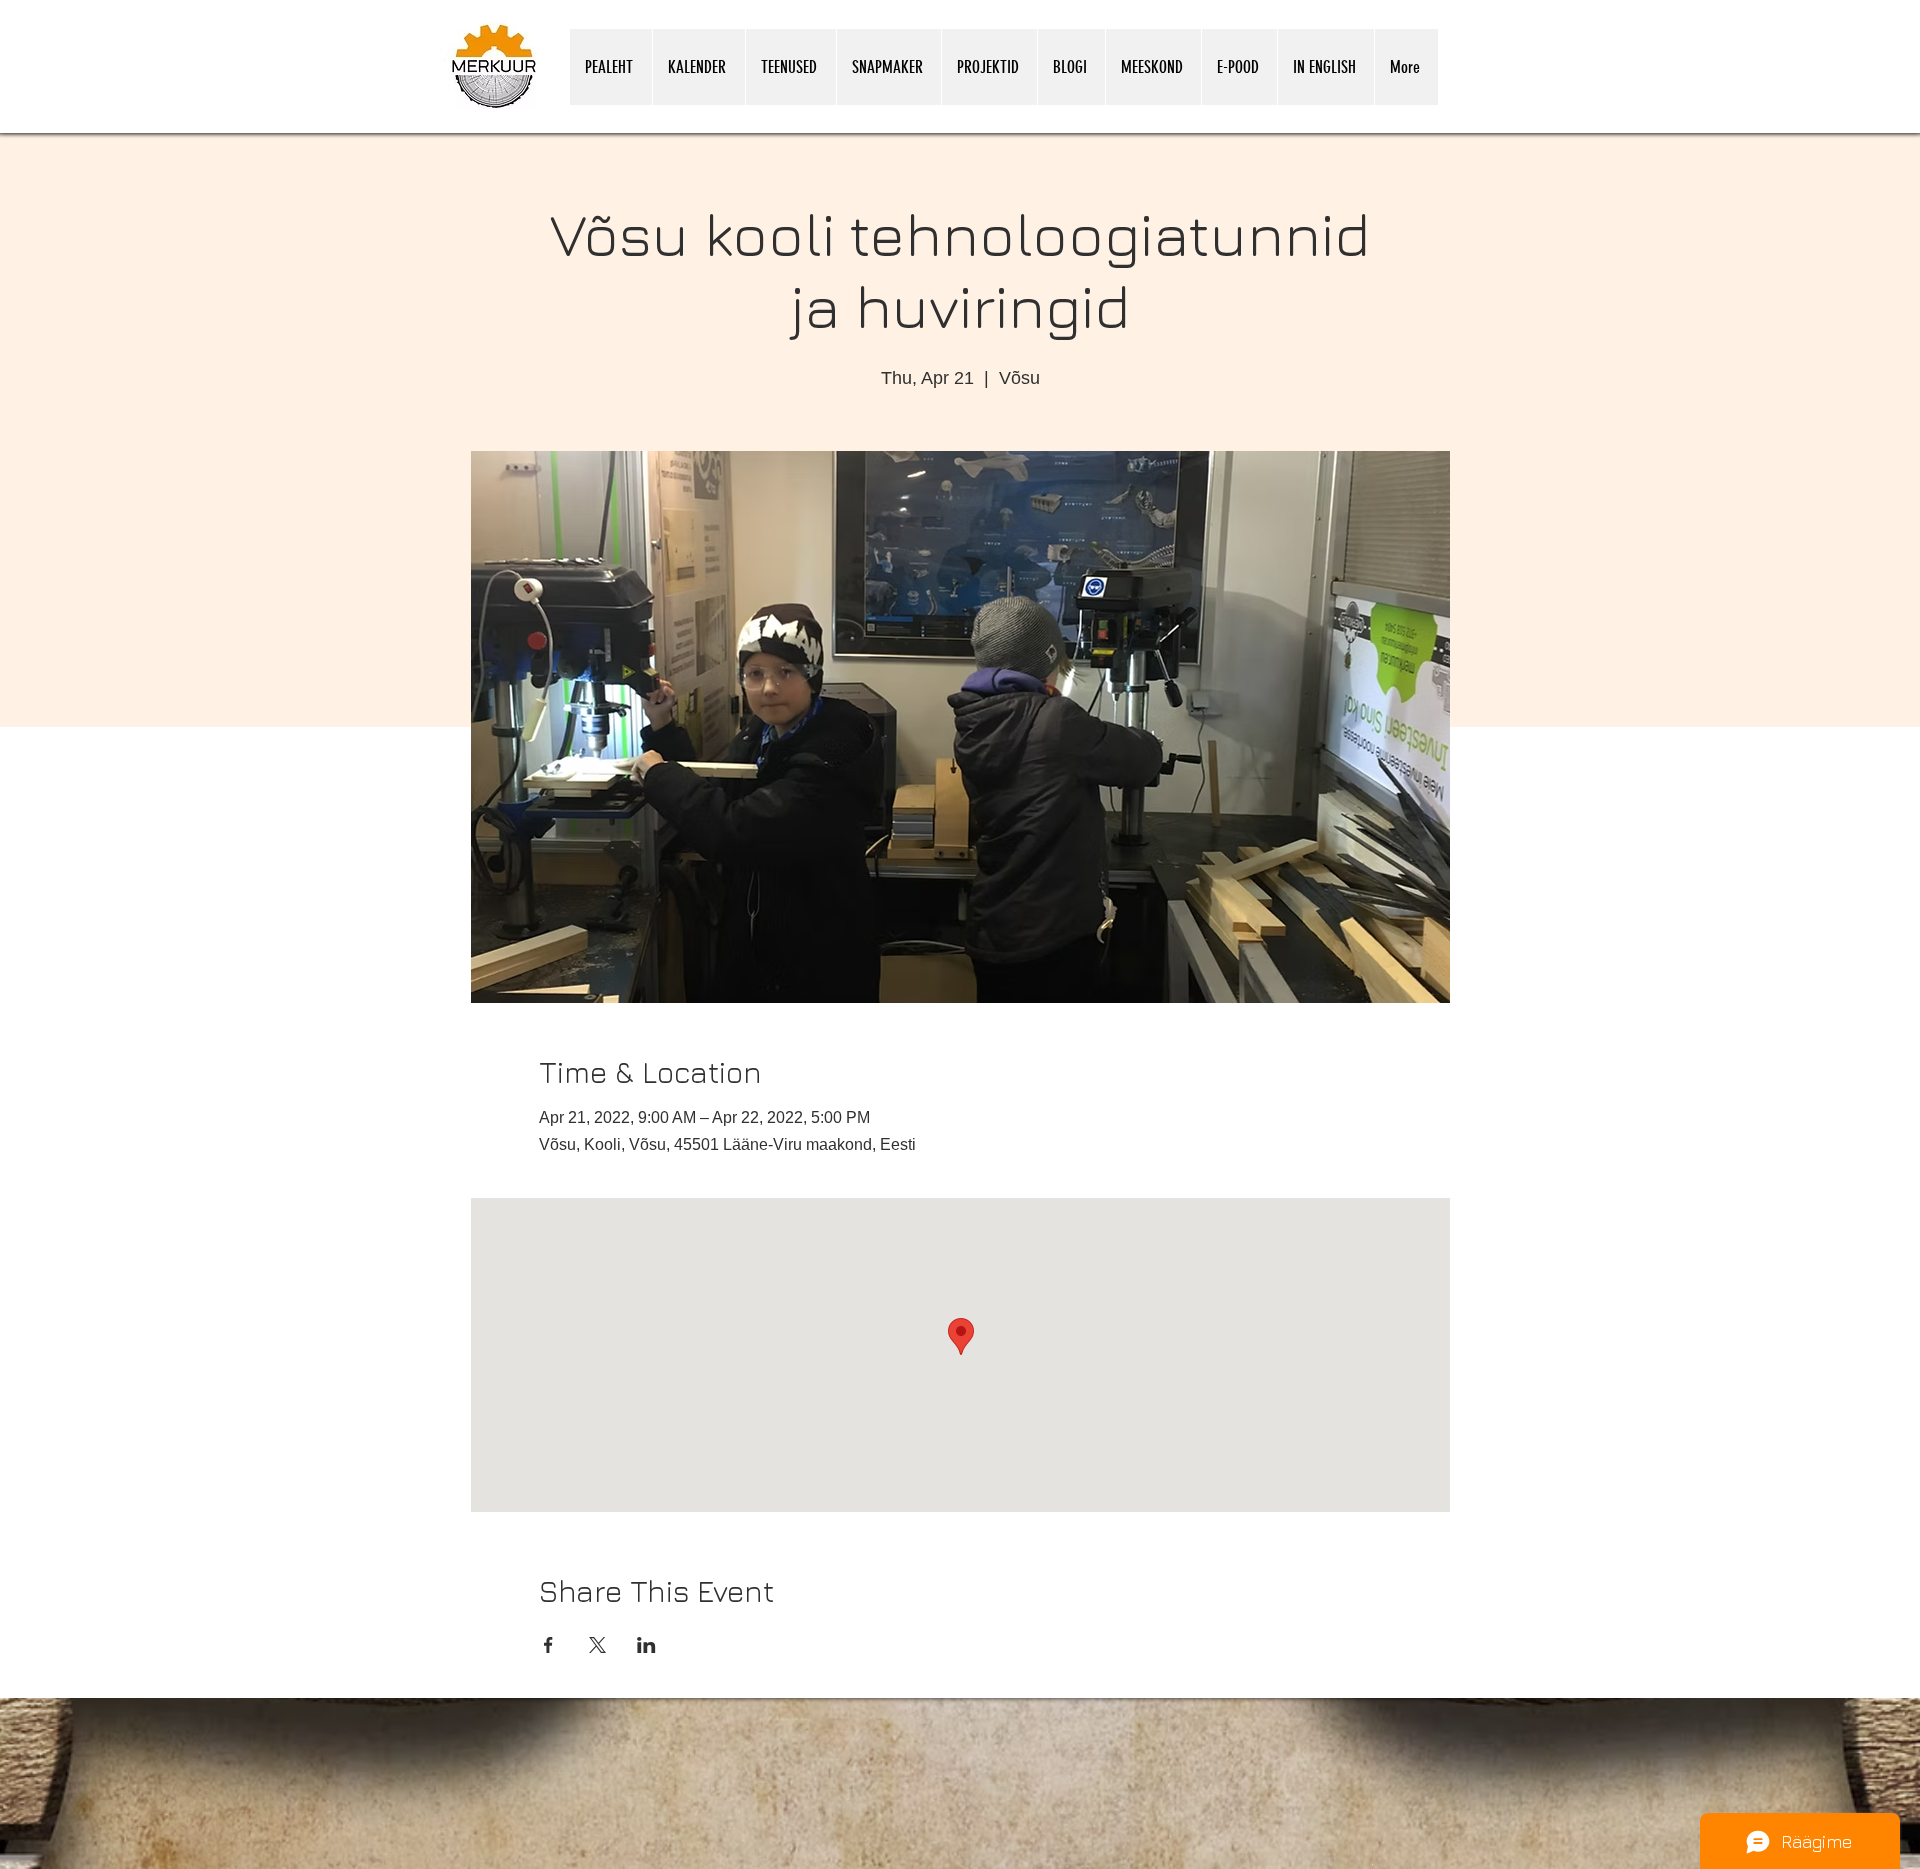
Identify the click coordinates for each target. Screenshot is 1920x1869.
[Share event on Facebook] (548, 1645)
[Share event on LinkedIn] (646, 1645)
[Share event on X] (597, 1645)
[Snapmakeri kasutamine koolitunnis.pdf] (1372, 1863)
